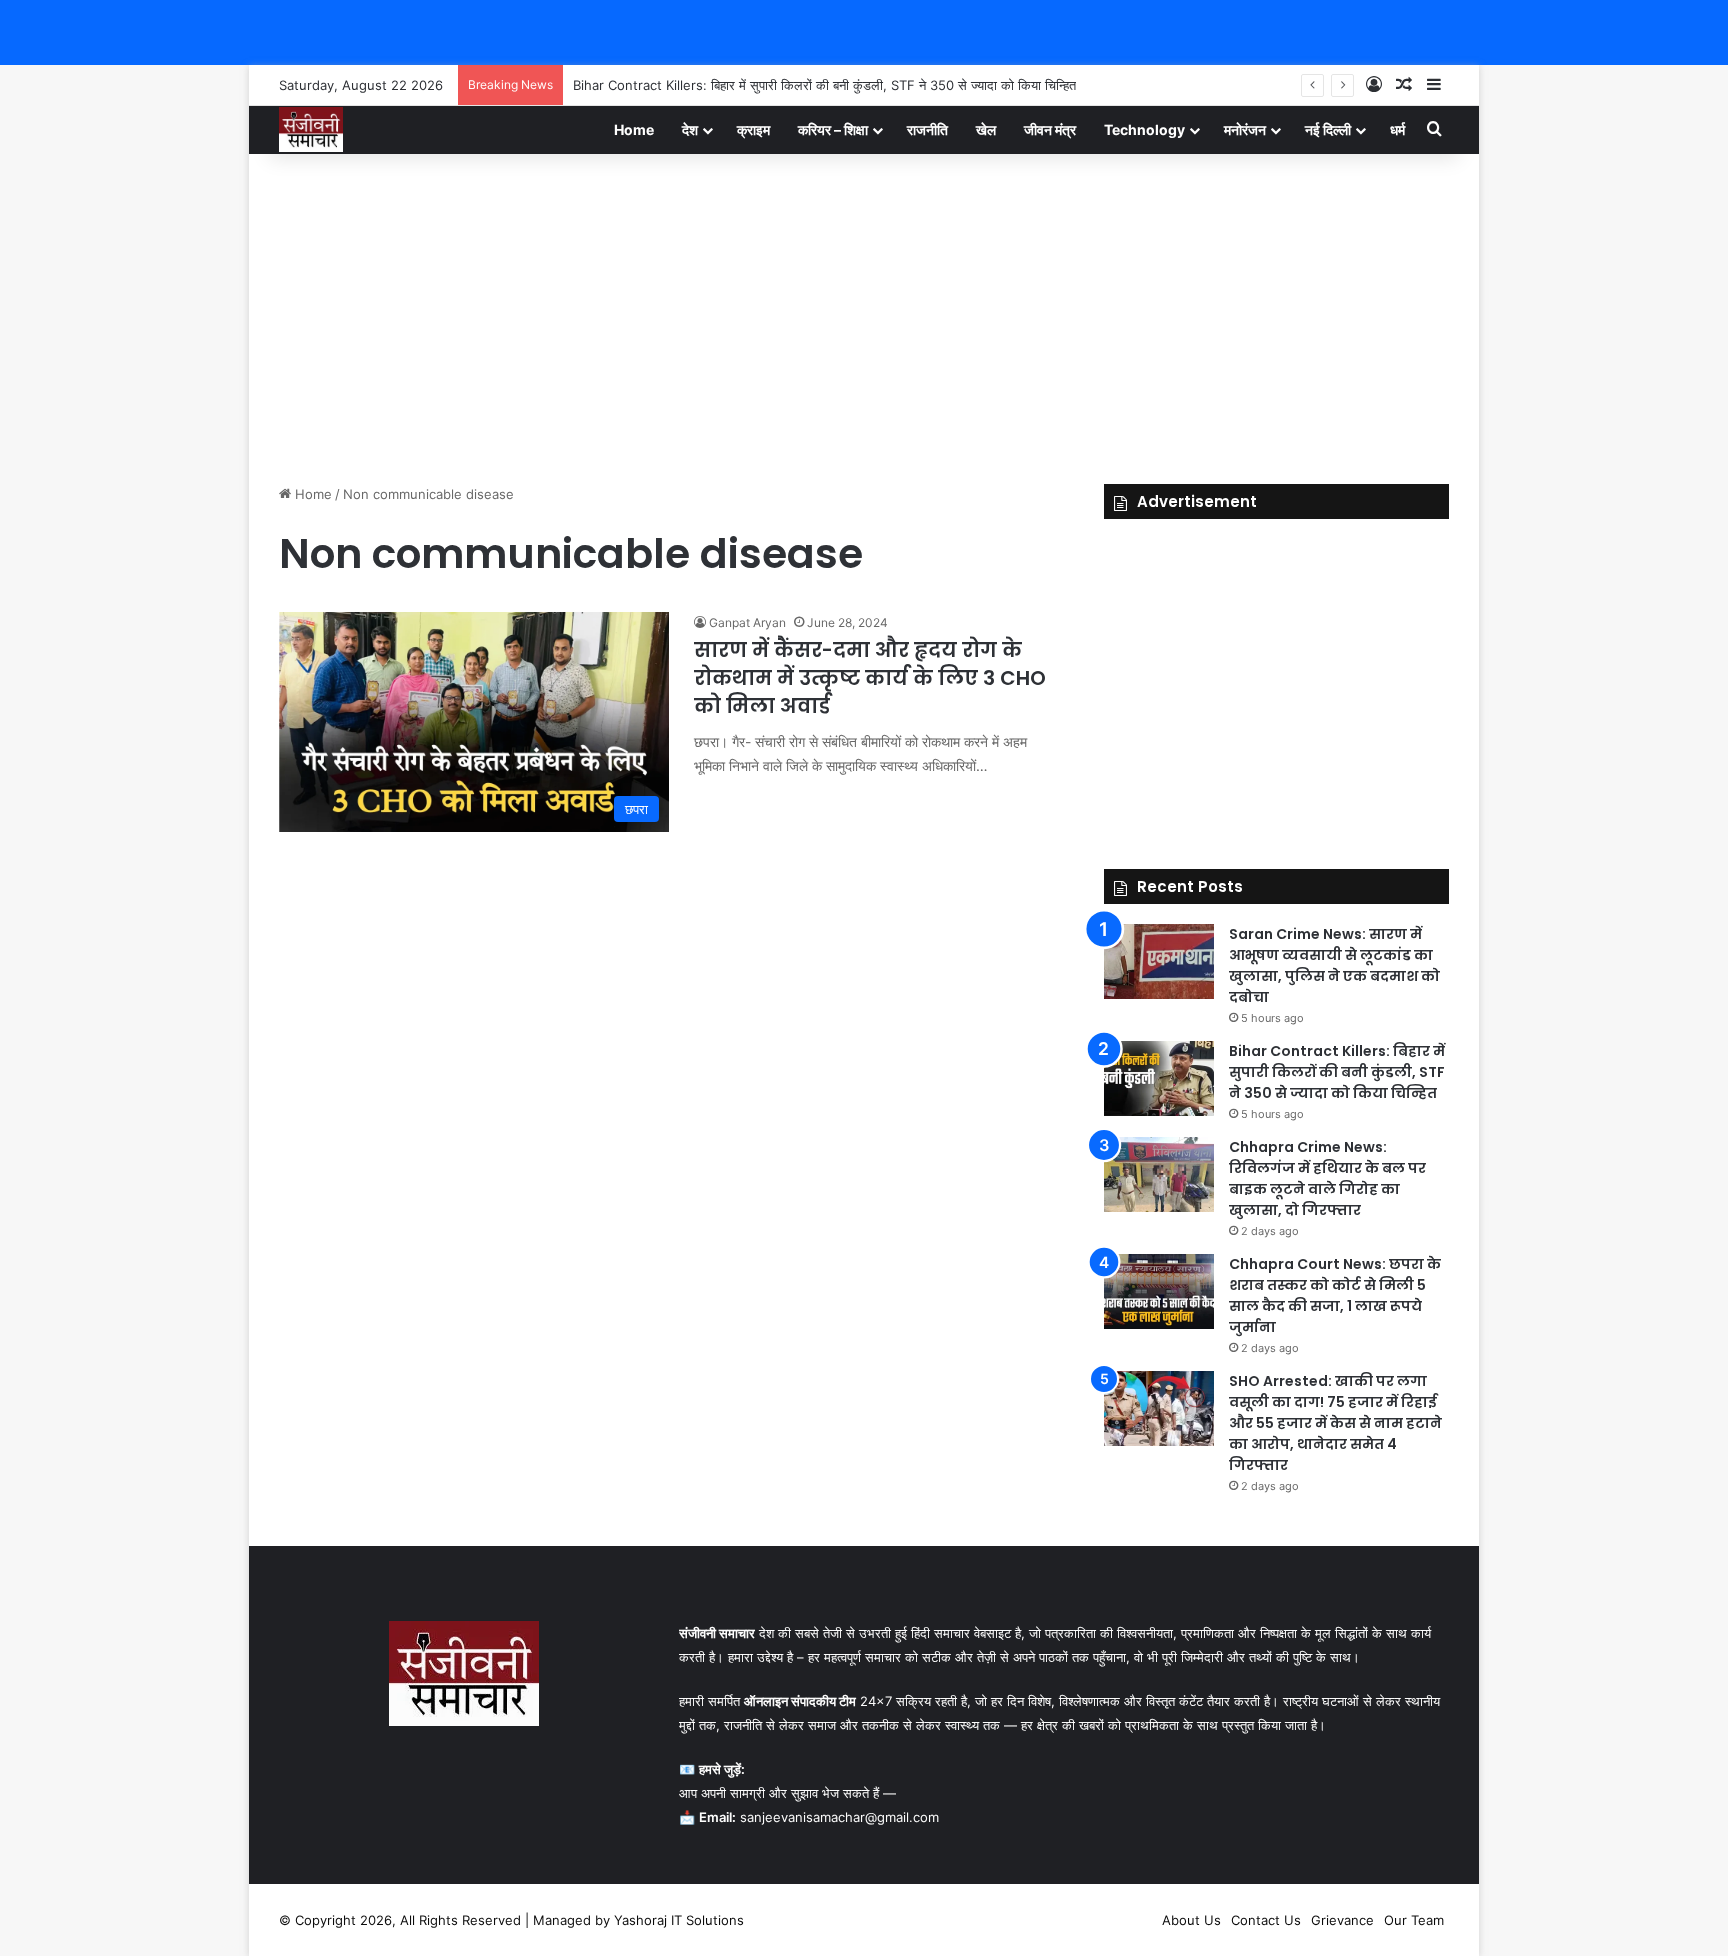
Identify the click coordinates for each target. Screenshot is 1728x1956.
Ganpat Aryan (747, 622)
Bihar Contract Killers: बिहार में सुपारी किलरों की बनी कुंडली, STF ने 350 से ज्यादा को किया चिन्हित (824, 85)
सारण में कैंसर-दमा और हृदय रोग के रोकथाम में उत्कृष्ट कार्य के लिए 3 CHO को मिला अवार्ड (870, 678)
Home (634, 129)
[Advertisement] (864, 314)
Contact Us (1266, 1920)
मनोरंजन (1245, 129)
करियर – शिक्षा (833, 129)
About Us (1191, 1920)
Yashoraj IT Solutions (679, 1920)
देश (690, 129)
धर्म (1397, 129)
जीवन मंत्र (1050, 129)
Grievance (1342, 1920)
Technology (1144, 129)
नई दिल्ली (1328, 129)
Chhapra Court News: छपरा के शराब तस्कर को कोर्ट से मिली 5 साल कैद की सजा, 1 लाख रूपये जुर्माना (1335, 1295)
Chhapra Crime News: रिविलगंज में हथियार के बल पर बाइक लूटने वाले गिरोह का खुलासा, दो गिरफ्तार (1327, 1178)
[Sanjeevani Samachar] (311, 129)
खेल (986, 129)
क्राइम (753, 129)
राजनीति (927, 129)
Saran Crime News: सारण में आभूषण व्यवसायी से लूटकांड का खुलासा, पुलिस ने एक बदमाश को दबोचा (1334, 965)
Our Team (1414, 1920)
